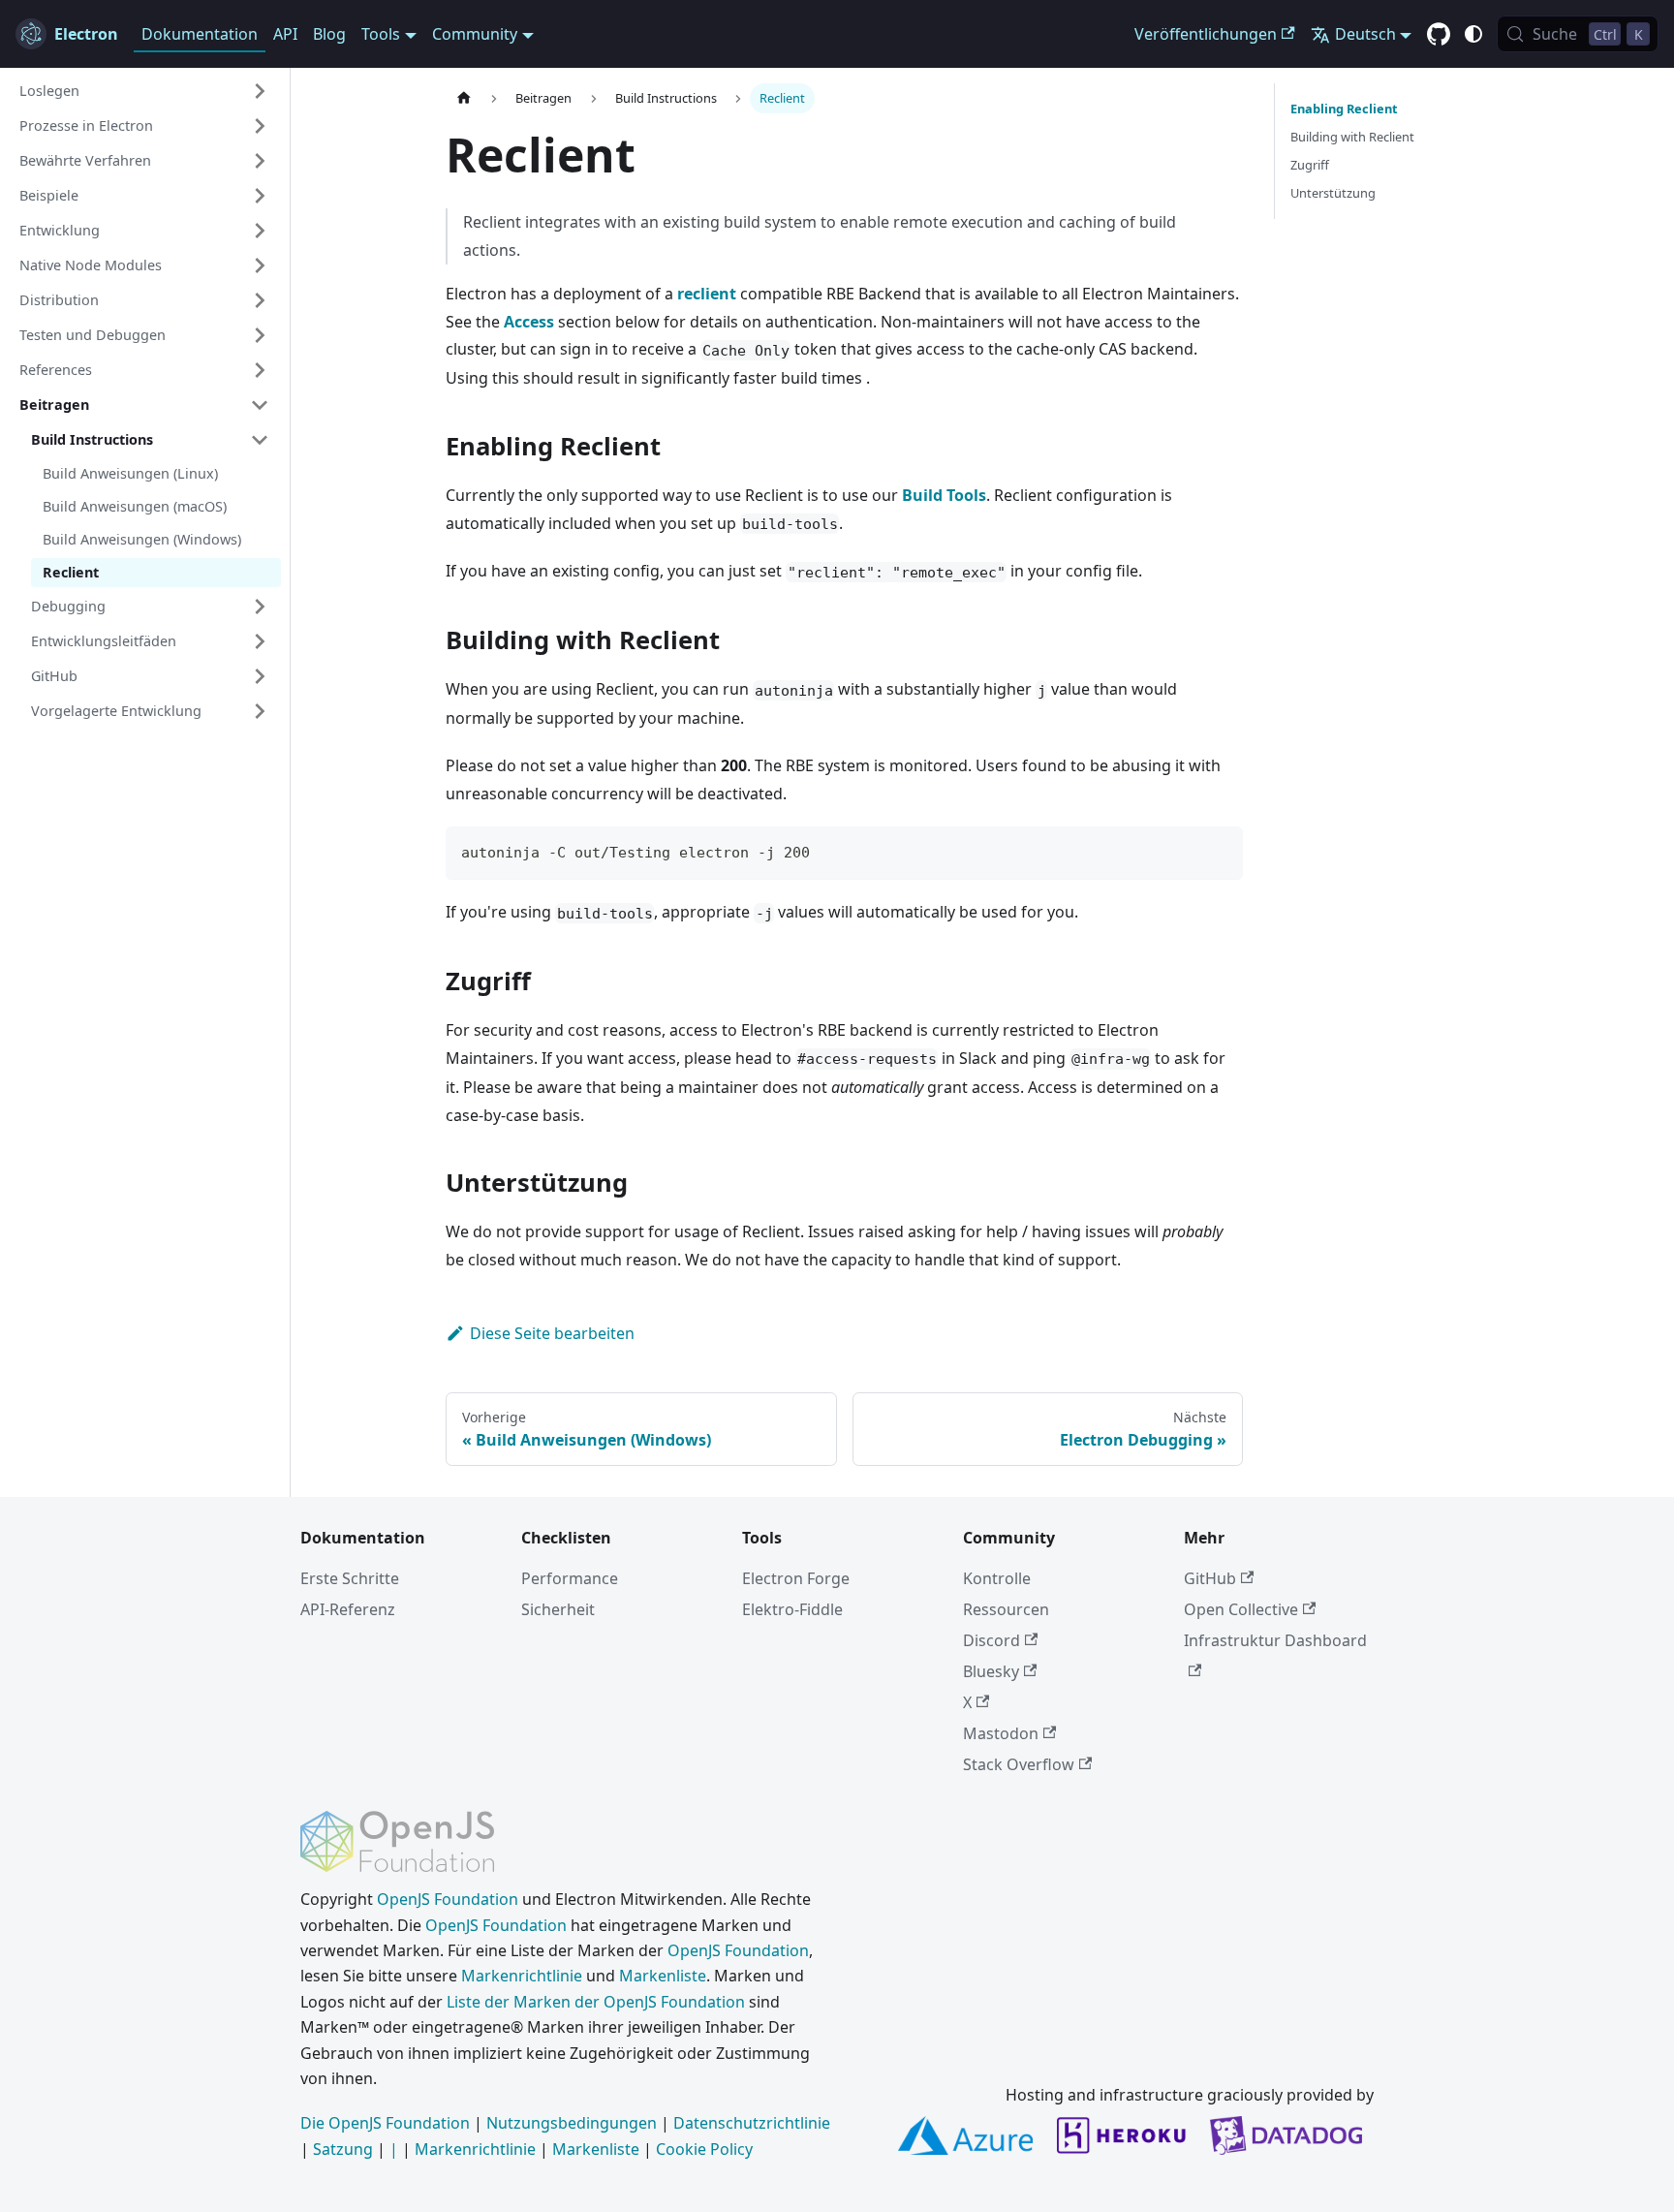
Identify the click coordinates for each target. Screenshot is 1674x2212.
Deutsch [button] (1365, 34)
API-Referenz (348, 1609)
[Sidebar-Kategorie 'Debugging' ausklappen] (260, 607)
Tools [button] (381, 34)
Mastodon (1001, 1733)
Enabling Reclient (1344, 109)
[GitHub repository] (1439, 35)
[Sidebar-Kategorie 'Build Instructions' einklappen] (260, 440)
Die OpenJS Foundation (385, 2123)
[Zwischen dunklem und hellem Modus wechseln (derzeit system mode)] (1473, 34)
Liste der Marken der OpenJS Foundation (596, 2002)
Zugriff (1310, 165)
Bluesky (991, 1671)
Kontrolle (997, 1578)
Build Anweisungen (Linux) (130, 473)
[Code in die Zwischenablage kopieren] (1219, 850)
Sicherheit (558, 1609)
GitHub (1210, 1578)
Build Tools (944, 495)
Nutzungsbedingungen (572, 2123)
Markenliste (663, 1976)
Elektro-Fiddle (792, 1609)
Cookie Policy (704, 2149)
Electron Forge (796, 1578)
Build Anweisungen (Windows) (142, 539)
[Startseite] (464, 98)
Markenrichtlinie (522, 1976)
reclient (707, 294)
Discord (992, 1640)
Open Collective (1241, 1609)
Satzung (343, 2149)
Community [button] (475, 34)
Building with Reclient (1352, 137)
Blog (329, 34)
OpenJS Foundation (448, 1899)
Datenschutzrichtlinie (752, 2123)
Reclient (71, 572)
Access (529, 322)
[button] (144, 91)
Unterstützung (1333, 193)
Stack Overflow (1019, 1764)
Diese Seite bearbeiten (552, 1333)
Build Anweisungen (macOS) (135, 506)
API (285, 34)
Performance (570, 1578)
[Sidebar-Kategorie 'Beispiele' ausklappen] (260, 196)
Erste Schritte (350, 1578)
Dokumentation (200, 34)
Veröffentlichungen (1206, 34)
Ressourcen (1006, 1609)
